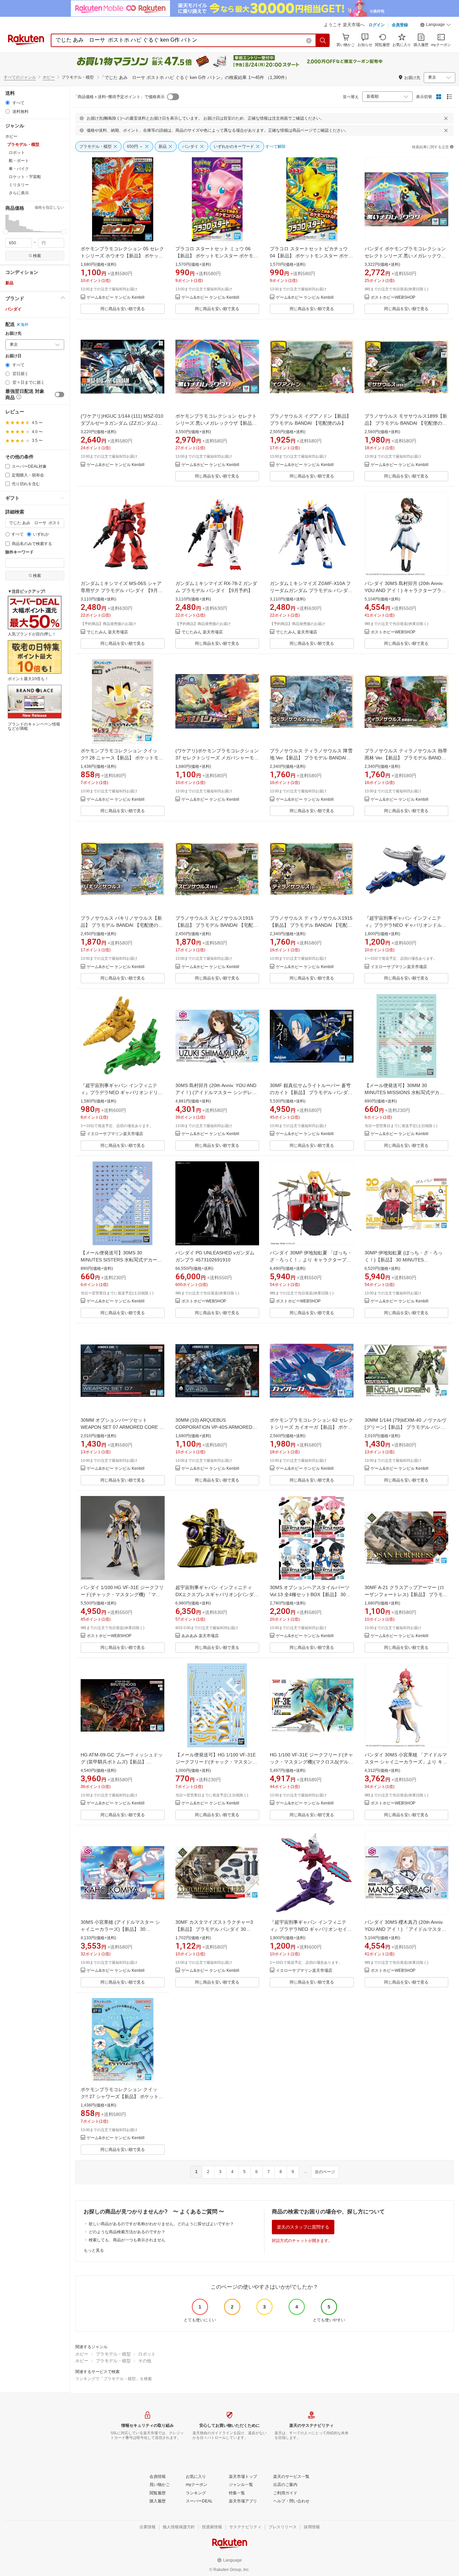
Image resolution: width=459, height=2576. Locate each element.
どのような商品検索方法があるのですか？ (127, 2232)
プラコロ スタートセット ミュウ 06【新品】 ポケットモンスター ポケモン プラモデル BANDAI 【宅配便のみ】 (217, 256)
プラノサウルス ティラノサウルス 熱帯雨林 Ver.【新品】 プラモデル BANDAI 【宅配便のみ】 (406, 758)
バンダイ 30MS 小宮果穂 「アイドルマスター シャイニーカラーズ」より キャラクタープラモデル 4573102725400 (406, 1762)
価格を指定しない (49, 207)
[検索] (323, 40)
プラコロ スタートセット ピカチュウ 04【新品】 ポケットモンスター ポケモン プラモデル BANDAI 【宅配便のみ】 (311, 256)
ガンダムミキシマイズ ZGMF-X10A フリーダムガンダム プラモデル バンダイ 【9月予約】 (311, 590)
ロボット (147, 2354)
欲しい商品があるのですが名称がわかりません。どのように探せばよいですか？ (161, 2224)
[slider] (6, 232)
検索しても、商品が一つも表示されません (127, 2240)
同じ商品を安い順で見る (123, 309)
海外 (25, 325)
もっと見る (94, 2250)
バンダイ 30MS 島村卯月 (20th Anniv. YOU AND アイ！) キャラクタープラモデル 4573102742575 (405, 590)
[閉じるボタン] (446, 118)
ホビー (49, 77)
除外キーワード (19, 552)
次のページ (325, 2172)
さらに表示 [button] (19, 193)
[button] (435, 26)
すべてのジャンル (20, 77)
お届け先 (13, 334)
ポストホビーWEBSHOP (393, 298)
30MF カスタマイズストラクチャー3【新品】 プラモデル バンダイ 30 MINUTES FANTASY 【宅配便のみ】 (214, 1929)
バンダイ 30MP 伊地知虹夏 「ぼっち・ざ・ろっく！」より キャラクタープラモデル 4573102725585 (311, 1260)
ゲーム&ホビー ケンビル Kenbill (116, 298)
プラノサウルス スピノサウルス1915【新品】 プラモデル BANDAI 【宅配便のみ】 (217, 925)
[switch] (59, 394)
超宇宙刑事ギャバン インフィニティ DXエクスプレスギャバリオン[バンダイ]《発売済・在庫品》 (215, 1594)
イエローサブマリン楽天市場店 (399, 967)
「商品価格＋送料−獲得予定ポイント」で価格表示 (119, 97)
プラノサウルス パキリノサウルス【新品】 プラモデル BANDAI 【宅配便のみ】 (121, 925)
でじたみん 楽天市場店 (107, 632)
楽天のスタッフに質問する (303, 2227)
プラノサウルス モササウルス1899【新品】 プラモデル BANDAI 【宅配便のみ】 (406, 423)
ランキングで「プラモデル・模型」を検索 (114, 2379)
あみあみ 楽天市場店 (200, 1636)
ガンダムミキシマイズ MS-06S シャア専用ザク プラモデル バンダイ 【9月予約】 (122, 590)
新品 (9, 283)
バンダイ (13, 309)
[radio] (8, 103)
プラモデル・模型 (113, 2354)
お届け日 (13, 356)
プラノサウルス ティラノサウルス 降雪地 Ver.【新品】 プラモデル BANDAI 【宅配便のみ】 (311, 758)
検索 (37, 256)
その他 (145, 2361)
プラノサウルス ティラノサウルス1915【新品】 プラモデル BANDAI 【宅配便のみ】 (311, 925)
